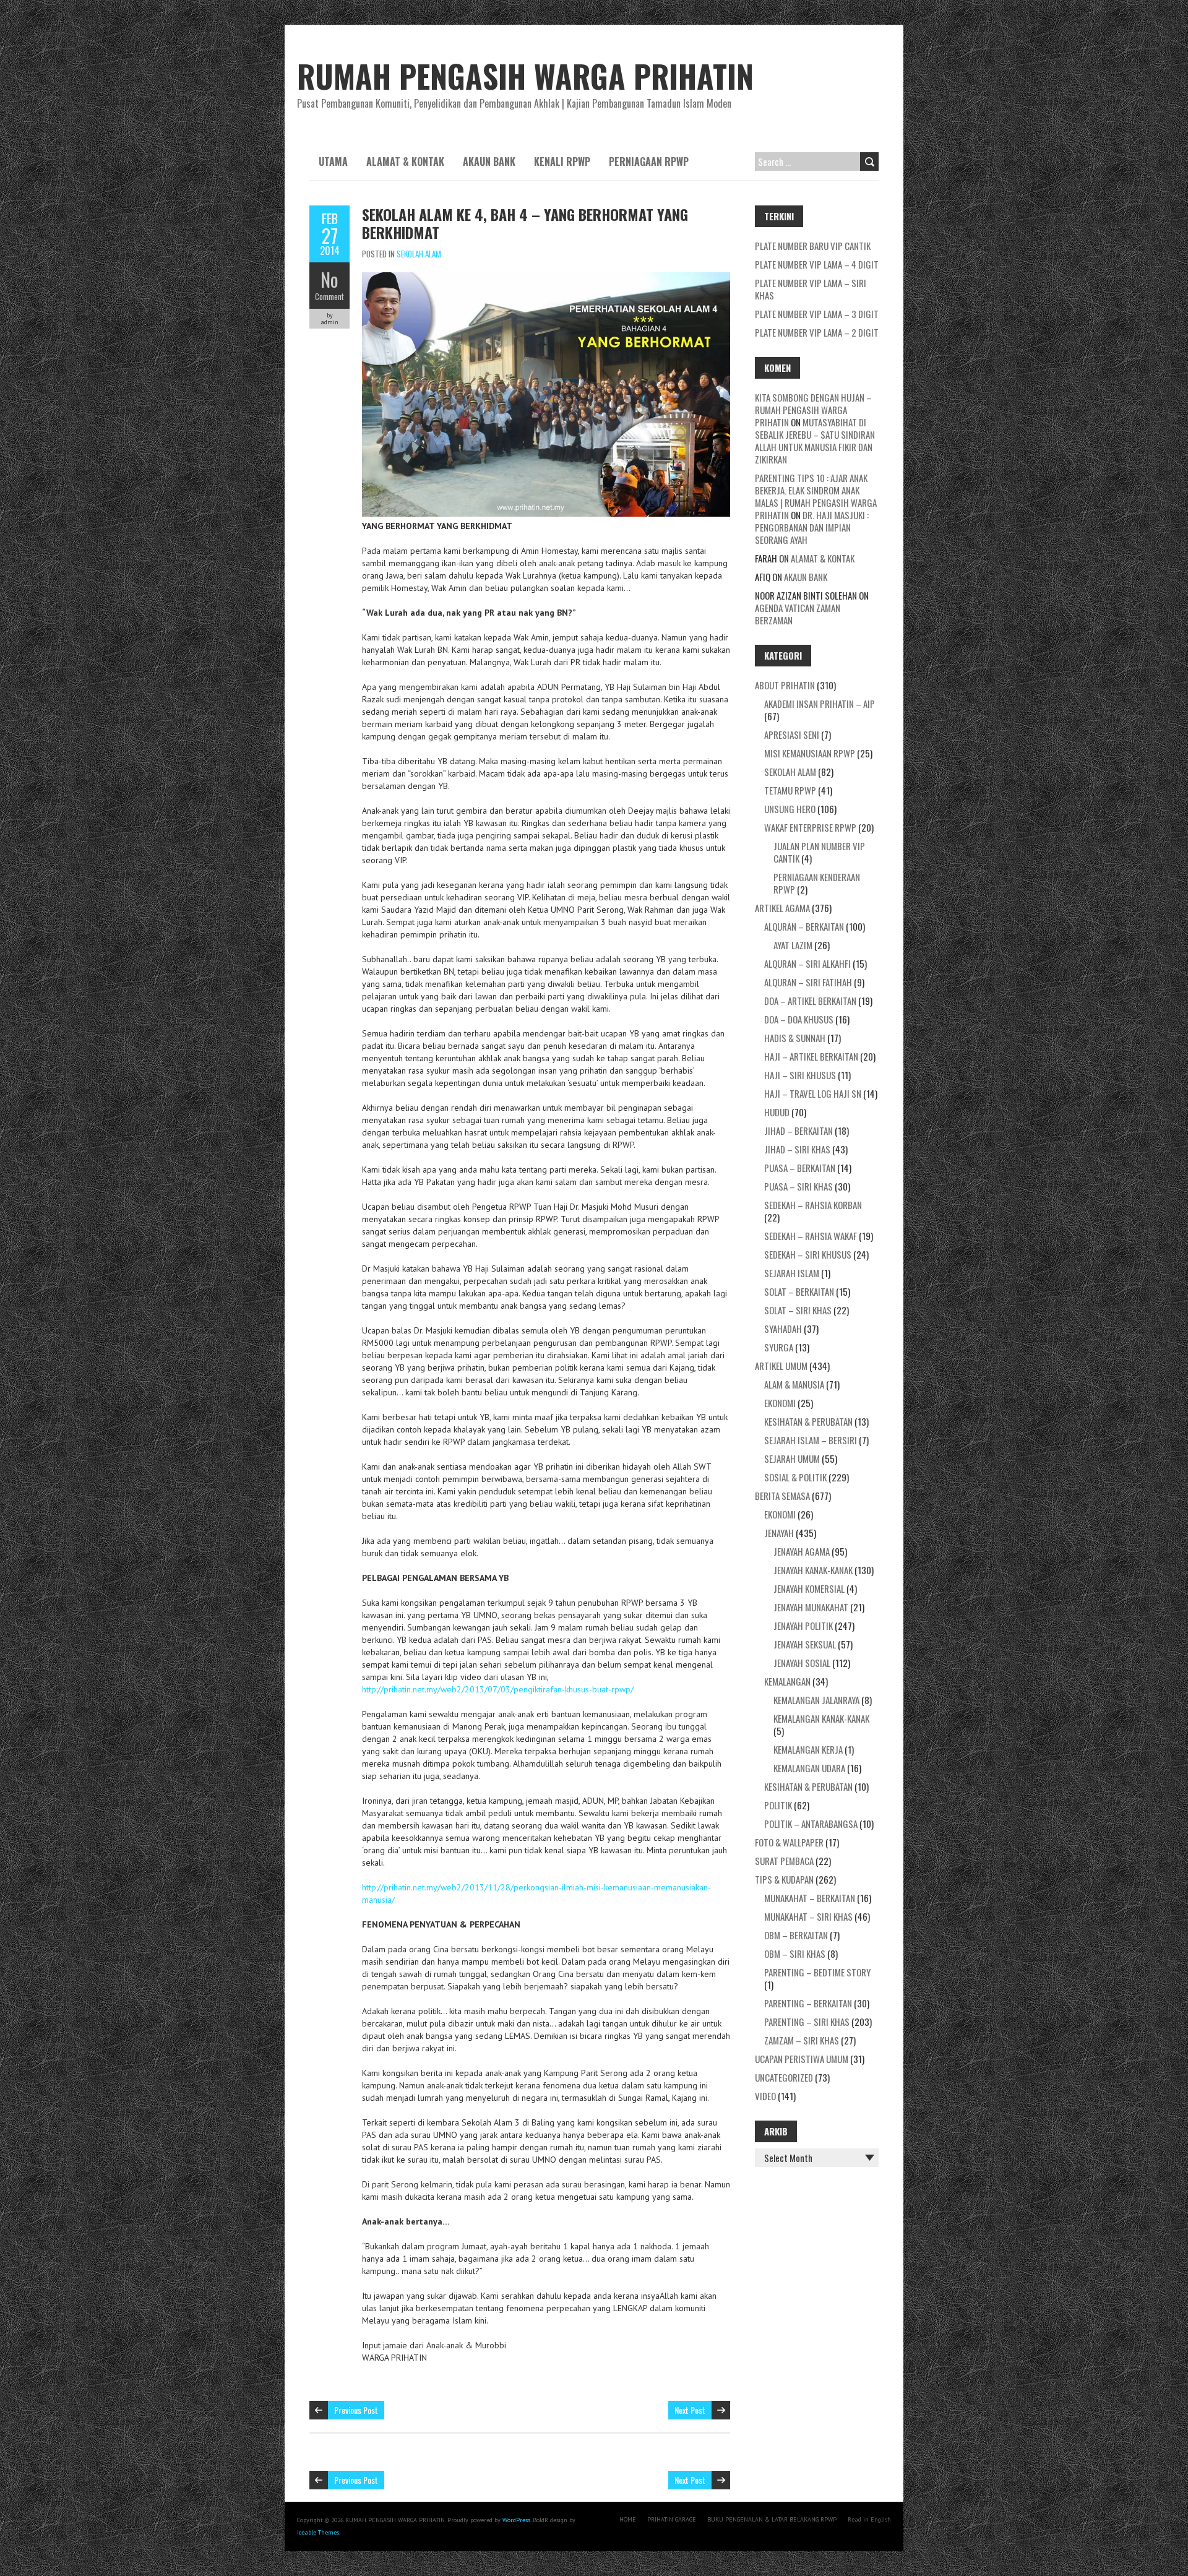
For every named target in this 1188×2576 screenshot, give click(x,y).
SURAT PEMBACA (784, 1861)
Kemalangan (787, 1681)
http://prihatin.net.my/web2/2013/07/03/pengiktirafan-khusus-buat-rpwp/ (498, 1689)
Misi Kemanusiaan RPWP (810, 753)
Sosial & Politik (795, 1477)
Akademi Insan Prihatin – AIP (820, 704)
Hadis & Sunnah (795, 1038)
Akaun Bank (489, 162)
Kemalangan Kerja (808, 1749)
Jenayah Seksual (805, 1644)
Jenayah (779, 1533)
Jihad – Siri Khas (797, 1149)
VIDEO (765, 2096)
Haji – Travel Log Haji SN (813, 1093)
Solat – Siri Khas (798, 1310)
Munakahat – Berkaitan (810, 1898)
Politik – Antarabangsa (811, 1824)
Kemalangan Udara (809, 1768)
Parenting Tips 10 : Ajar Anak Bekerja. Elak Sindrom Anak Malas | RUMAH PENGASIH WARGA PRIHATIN (816, 496)
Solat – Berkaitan (799, 1291)
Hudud (777, 1112)
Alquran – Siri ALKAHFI (807, 963)
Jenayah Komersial (809, 1588)
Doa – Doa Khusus (799, 1019)
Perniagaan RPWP (649, 162)
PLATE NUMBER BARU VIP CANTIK (813, 246)
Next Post (690, 2410)
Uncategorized (784, 2077)
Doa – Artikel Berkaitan (810, 1001)
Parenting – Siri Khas (807, 2022)
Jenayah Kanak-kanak (813, 1570)
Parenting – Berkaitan (808, 2003)
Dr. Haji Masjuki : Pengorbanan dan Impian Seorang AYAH (812, 527)
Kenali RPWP (562, 162)
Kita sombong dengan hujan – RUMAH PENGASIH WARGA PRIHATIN (813, 410)
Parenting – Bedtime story (817, 1972)
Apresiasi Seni (792, 734)
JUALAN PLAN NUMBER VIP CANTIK (819, 852)
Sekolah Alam (419, 254)
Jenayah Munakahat (811, 1607)
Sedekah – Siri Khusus (808, 1254)
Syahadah (783, 1329)
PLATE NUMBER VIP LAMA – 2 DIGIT (817, 332)
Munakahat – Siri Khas (808, 1916)
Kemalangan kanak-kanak (821, 1718)
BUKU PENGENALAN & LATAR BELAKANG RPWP (772, 2519)
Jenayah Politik (803, 1626)
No (329, 279)
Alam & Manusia (794, 1384)
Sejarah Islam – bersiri (811, 1440)
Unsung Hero (790, 809)
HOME (628, 2519)
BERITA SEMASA (782, 1496)
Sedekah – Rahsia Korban (813, 1205)
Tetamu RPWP (790, 790)
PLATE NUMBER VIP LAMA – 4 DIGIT (817, 264)
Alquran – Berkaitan (804, 926)
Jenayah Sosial (802, 1663)
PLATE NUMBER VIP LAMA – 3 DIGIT (817, 314)
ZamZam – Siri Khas (802, 2040)
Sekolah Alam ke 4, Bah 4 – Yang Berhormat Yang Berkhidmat (525, 223)
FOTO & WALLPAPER (789, 1842)
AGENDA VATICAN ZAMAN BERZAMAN (798, 614)
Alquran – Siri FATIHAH (808, 982)
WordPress (516, 2520)
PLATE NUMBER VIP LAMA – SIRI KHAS (811, 289)
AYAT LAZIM (793, 945)
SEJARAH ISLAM (792, 1273)
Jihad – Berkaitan (798, 1131)
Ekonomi (780, 1403)
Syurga (779, 1347)
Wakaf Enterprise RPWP (810, 827)
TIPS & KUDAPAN (784, 1879)
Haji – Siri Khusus (800, 1075)
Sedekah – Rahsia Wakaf (811, 1236)
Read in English (869, 2519)
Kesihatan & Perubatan (808, 1421)
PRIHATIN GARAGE (672, 2519)
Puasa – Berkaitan (800, 1168)
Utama (333, 162)
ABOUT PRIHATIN (785, 685)
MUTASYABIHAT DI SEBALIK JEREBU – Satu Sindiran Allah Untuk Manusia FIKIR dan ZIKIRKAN (815, 441)
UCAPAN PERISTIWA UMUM (802, 2059)
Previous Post (356, 2410)
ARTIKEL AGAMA (782, 908)
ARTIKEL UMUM (781, 1366)
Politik (778, 1805)
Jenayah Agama (802, 1551)
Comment (329, 296)
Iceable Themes (318, 2532)
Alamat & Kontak (405, 162)
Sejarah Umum (792, 1458)
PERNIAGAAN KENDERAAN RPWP (817, 883)
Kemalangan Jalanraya (816, 1700)
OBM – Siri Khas (795, 1954)
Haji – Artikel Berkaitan (811, 1056)
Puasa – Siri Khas (798, 1186)
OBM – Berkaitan (796, 1935)
